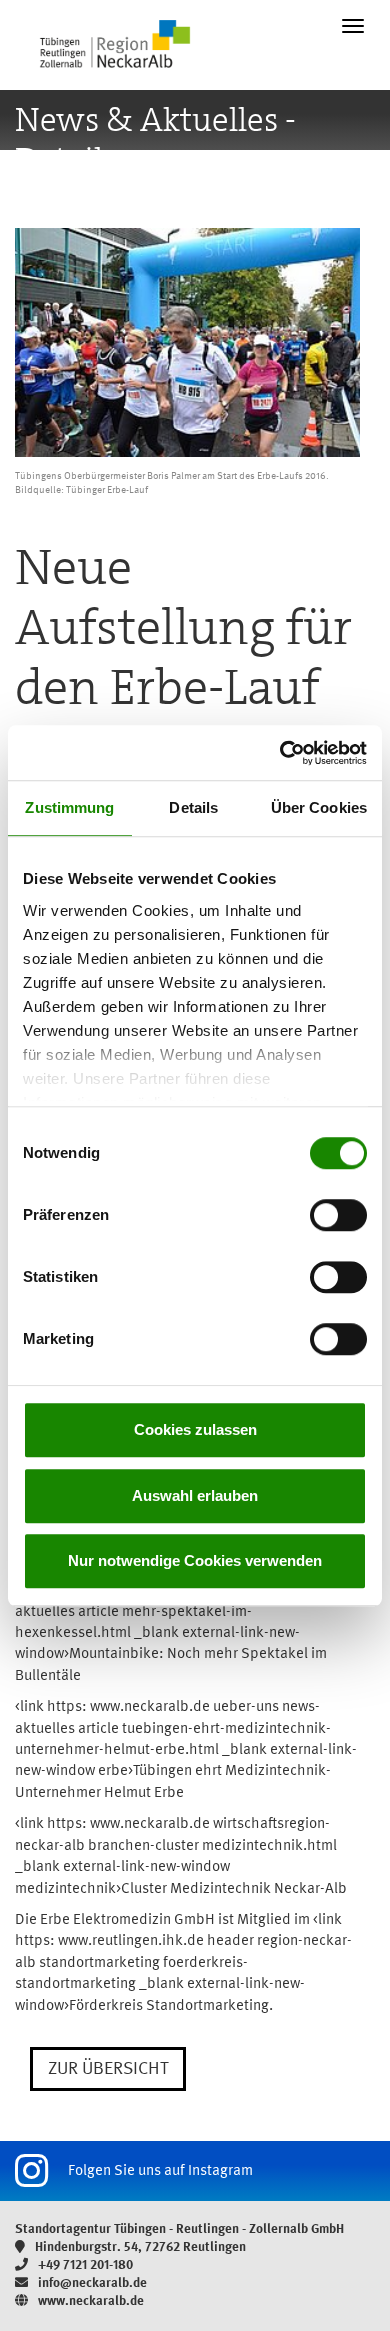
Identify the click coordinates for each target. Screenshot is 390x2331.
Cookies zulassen (195, 1429)
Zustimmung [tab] (69, 807)
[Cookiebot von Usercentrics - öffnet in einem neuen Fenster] (280, 753)
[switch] (338, 1215)
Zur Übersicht (108, 2069)
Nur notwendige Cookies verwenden (195, 1560)
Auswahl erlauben (195, 1495)
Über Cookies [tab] (319, 807)
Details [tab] (193, 807)
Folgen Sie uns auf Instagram (160, 2171)
